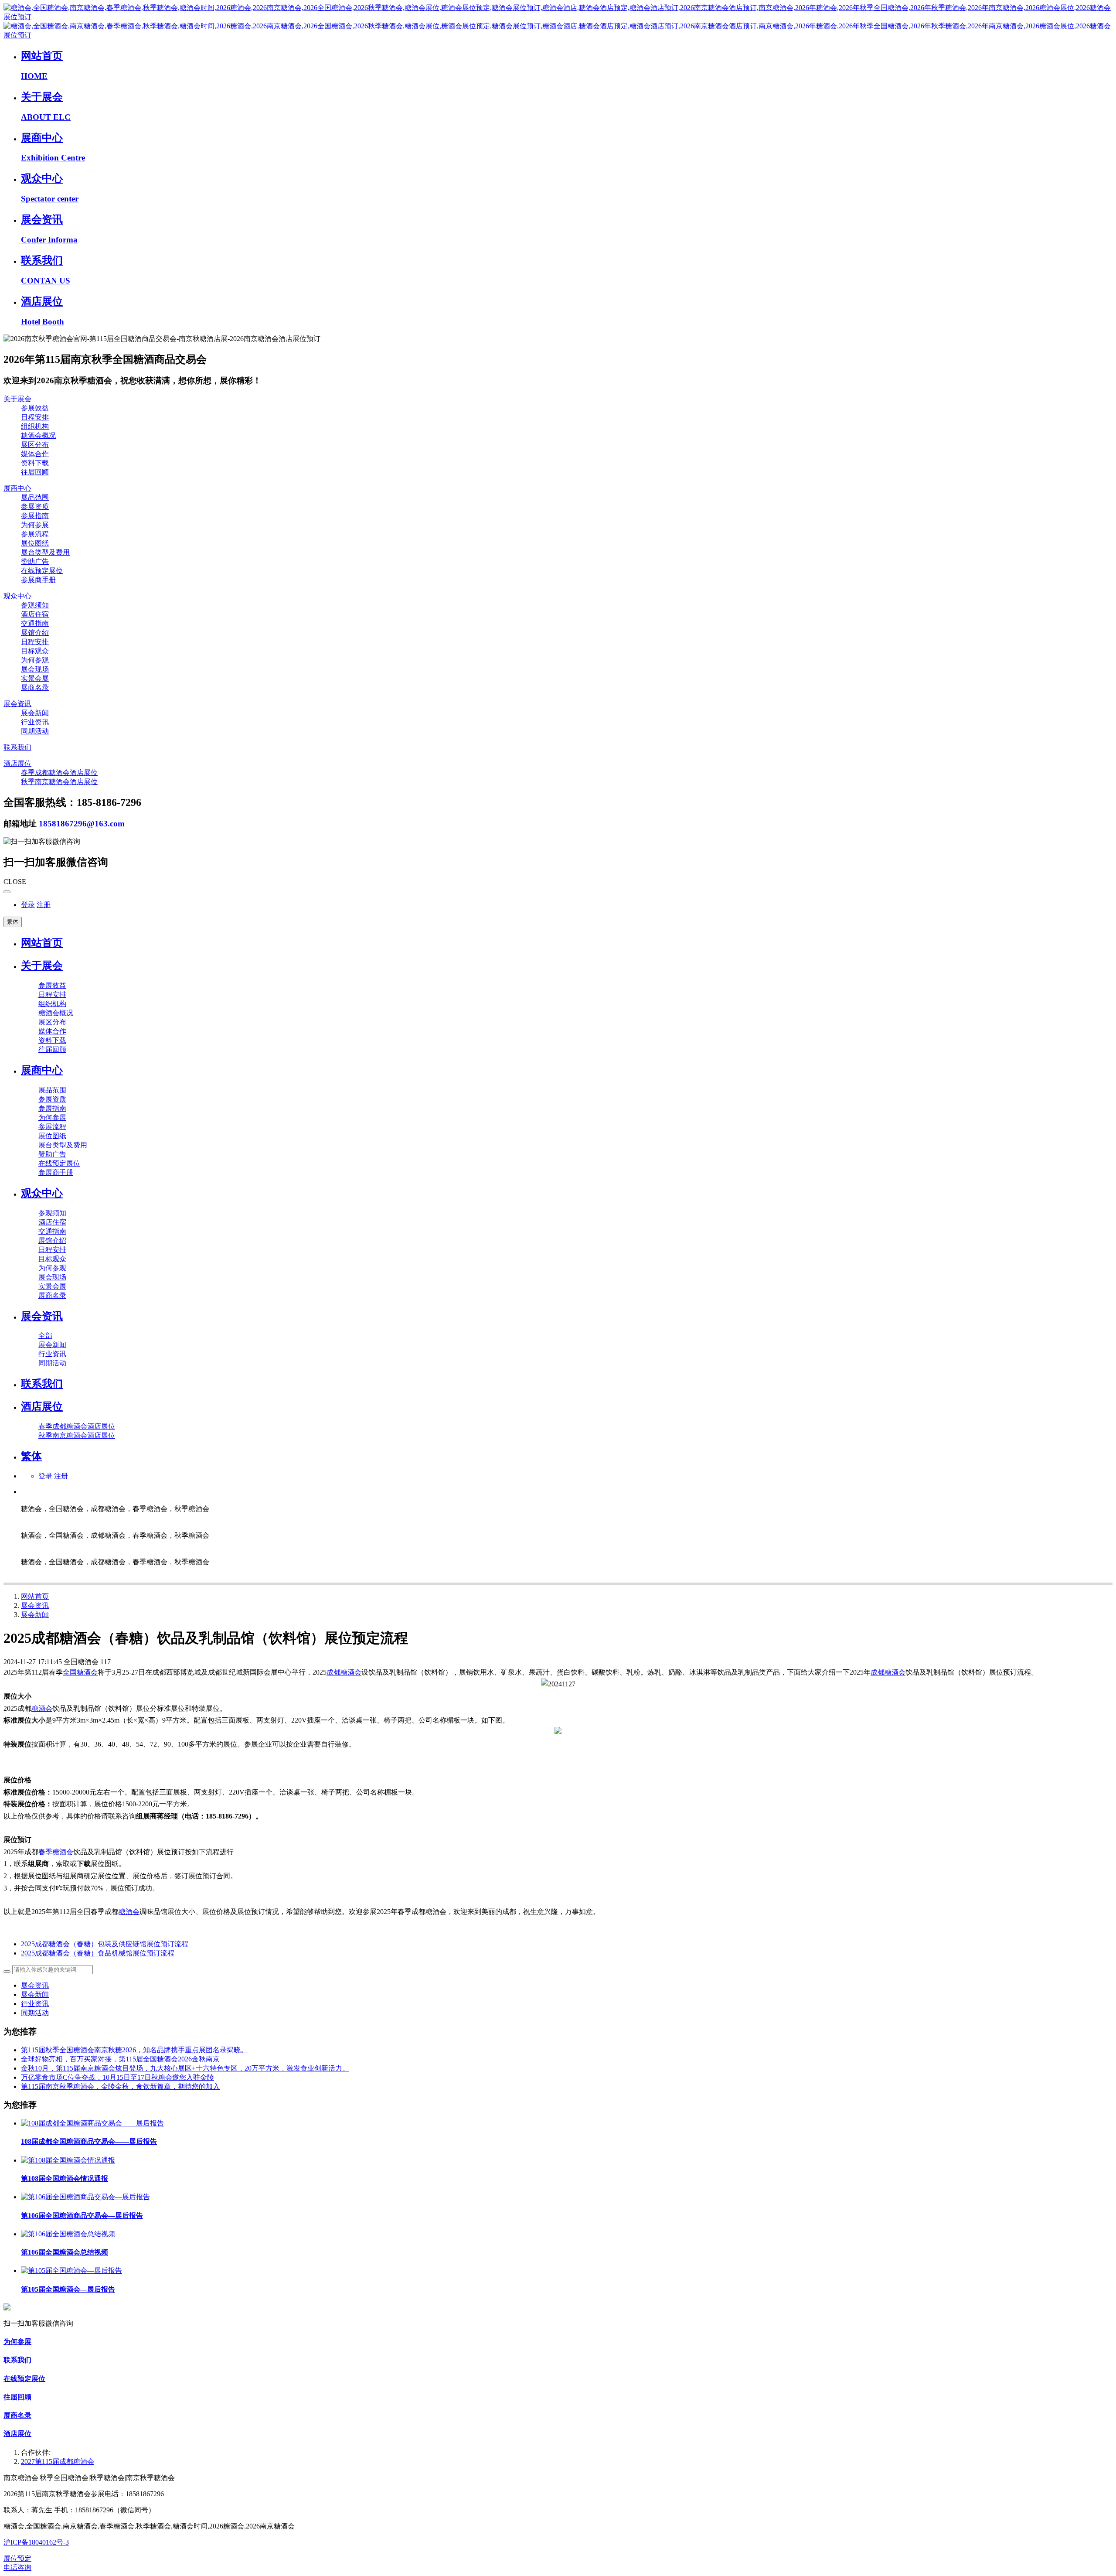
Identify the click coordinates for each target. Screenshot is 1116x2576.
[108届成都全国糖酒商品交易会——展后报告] (92, 2123)
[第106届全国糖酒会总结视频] (68, 2234)
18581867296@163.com (82, 824)
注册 (44, 905)
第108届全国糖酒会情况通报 (65, 2179)
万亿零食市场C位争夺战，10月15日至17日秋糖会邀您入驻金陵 (117, 2077)
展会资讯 (35, 1605)
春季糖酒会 (56, 1852)
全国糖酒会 (80, 1672)
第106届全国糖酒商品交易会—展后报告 (82, 2216)
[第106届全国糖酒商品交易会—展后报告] (85, 2197)
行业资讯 (35, 2004)
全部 (45, 1336)
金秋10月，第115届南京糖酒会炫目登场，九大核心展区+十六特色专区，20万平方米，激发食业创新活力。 (185, 2068)
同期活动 (35, 2013)
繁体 (13, 922)
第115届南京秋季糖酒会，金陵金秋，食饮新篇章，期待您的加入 (120, 2086)
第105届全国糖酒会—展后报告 (68, 2289)
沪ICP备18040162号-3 (36, 2542)
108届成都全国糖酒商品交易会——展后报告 (89, 2141)
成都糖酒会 (344, 1672)
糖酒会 (42, 1708)
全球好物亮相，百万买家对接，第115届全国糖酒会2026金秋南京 (120, 2059)
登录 (28, 905)
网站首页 (42, 943)
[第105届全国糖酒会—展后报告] (71, 2271)
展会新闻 (35, 1615)
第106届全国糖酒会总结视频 (65, 2252)
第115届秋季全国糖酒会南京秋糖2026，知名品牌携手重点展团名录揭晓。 (134, 2050)
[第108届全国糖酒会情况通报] (68, 2160)
